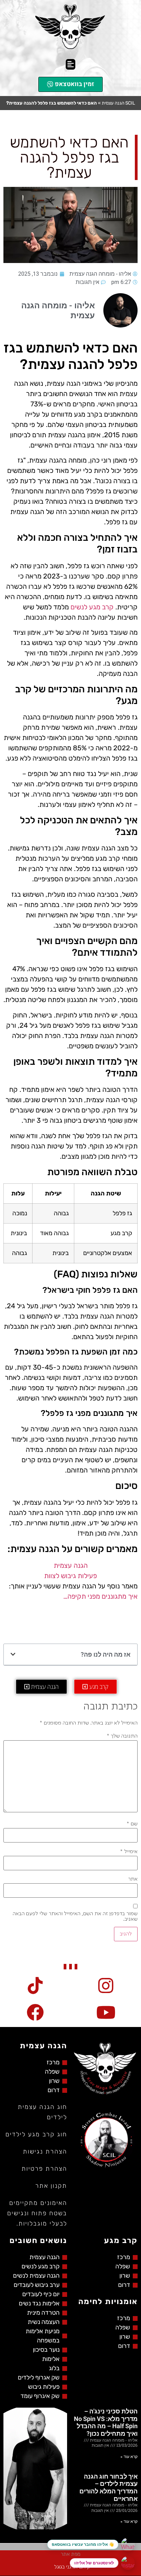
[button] (71, 64)
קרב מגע (121, 2240)
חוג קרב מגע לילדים (36, 2134)
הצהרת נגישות (45, 2151)
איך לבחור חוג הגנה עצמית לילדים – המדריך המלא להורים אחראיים (108, 2488)
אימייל (129, 1852)
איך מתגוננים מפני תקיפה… (100, 1596)
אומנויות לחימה (108, 2301)
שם (132, 1824)
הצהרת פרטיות (44, 2169)
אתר (133, 1879)
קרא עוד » (129, 2457)
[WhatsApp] (128, 2544)
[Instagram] (128, 2563)
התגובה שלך (122, 1736)
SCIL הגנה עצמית (118, 103)
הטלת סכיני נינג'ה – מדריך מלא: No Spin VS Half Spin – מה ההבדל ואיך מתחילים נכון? (106, 2422)
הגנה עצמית (71, 1565)
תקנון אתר (51, 2186)
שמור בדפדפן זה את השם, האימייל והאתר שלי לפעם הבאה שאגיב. (75, 1917)
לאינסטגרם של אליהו (94, 2563)
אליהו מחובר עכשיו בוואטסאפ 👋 (83, 2544)
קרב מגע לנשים (92, 607)
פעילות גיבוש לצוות (70, 1576)
